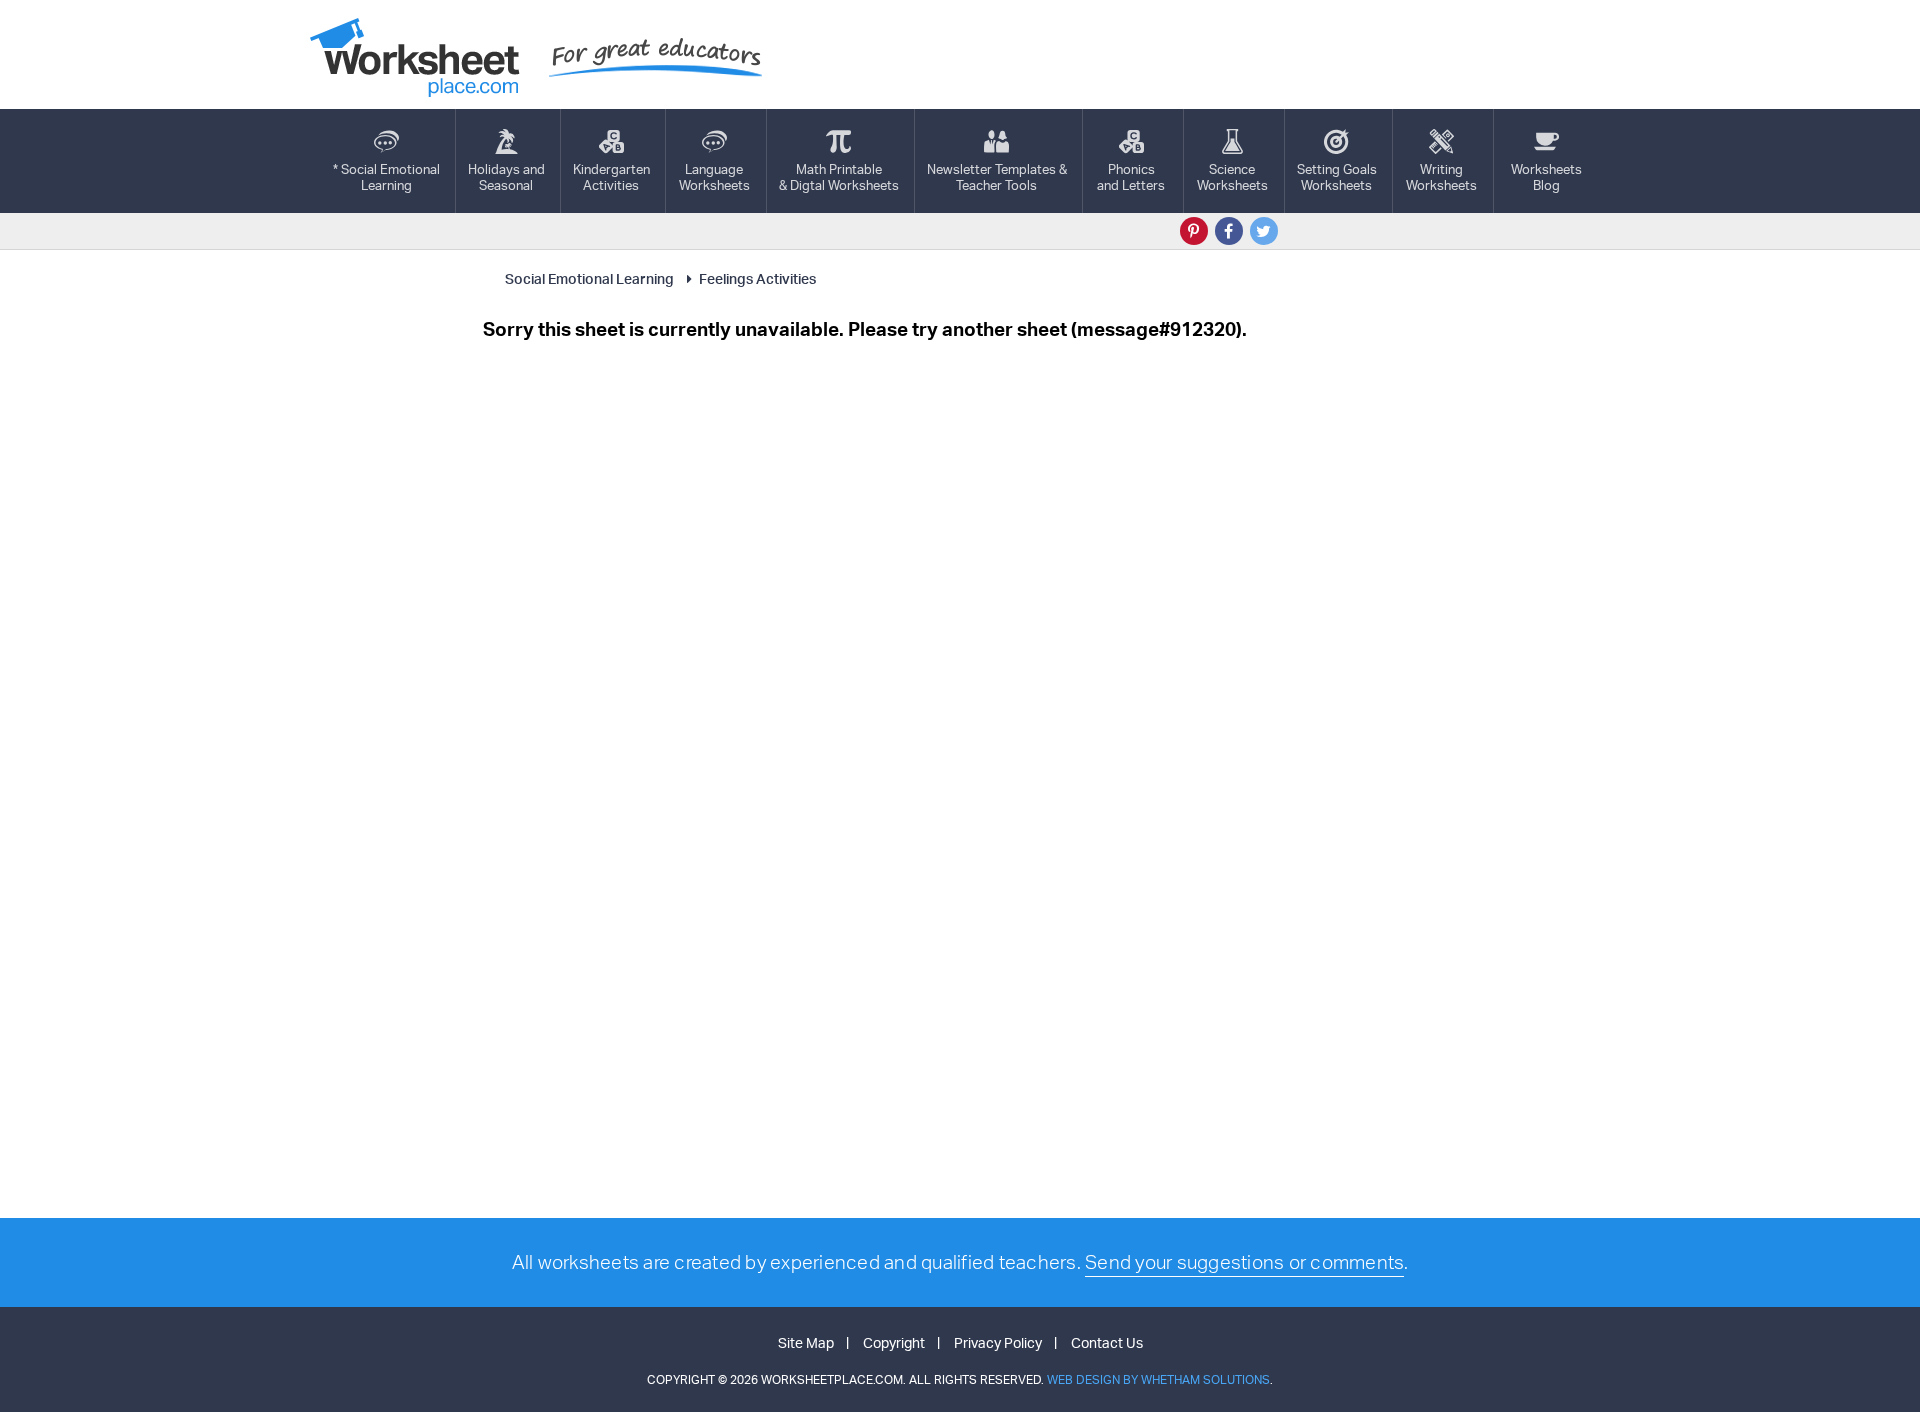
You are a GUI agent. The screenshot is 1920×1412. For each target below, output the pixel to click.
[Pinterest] (1194, 231)
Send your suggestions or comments (1244, 1262)
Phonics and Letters (1131, 177)
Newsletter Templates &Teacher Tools (997, 177)
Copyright (894, 1342)
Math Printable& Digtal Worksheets (839, 177)
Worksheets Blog (1546, 177)
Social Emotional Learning (589, 278)
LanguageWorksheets (714, 177)
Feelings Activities (757, 278)
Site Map (806, 1342)
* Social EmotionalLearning (386, 177)
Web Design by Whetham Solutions (1158, 1379)
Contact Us (1107, 1342)
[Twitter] (1264, 231)
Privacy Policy (998, 1342)
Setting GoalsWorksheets (1337, 177)
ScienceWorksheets (1232, 177)
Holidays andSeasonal (506, 177)
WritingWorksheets (1441, 177)
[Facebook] (1229, 231)
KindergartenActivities (611, 177)
